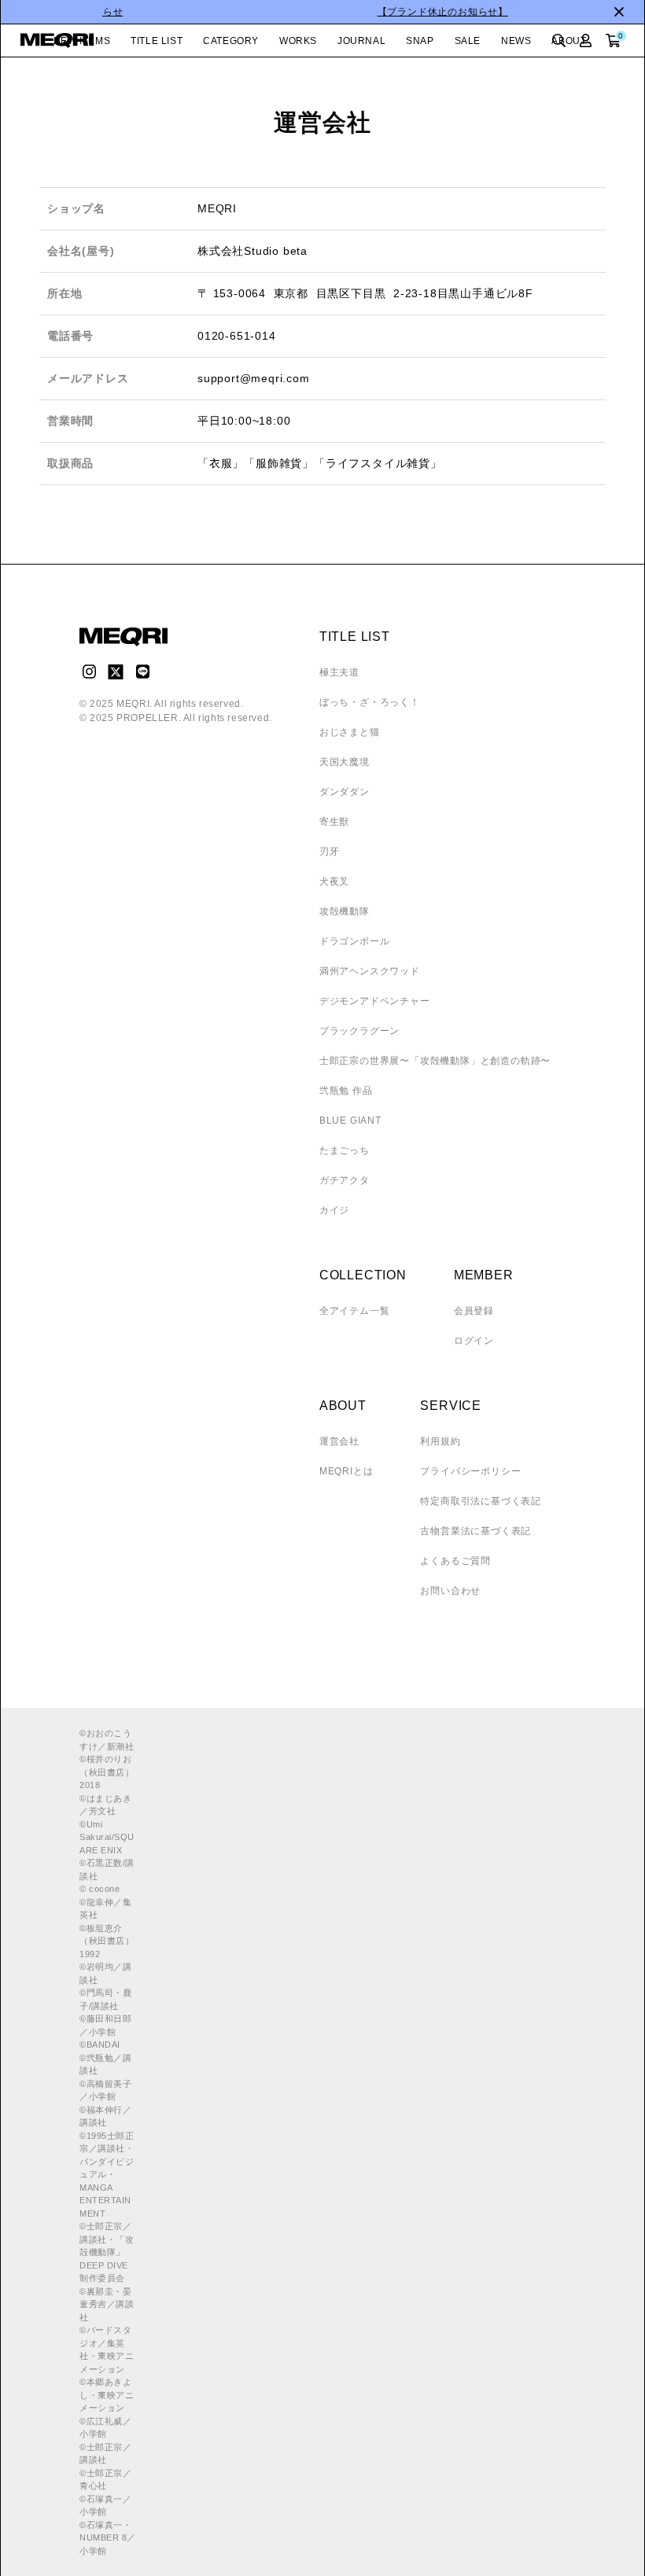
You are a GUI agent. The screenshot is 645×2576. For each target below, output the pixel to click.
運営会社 (339, 1441)
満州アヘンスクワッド (370, 971)
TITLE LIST (157, 41)
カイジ (334, 1210)
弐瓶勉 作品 (346, 1091)
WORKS (298, 41)
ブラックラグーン (359, 1031)
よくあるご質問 (455, 1561)
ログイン (474, 1341)
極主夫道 (339, 672)
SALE (468, 41)
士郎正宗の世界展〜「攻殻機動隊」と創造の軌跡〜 (435, 1061)
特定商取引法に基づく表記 (481, 1501)
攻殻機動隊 (345, 911)
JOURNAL (361, 41)
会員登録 (474, 1311)
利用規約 (440, 1441)
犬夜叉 (334, 881)
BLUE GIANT (350, 1121)
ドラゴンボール (355, 941)
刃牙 (330, 852)
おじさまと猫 (350, 732)
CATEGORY (231, 41)
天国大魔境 (345, 762)
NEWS (516, 41)
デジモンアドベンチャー (375, 1001)
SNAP (420, 41)
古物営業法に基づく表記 (475, 1531)
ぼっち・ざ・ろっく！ (370, 702)
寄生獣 (334, 822)
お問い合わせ (450, 1591)
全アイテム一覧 (355, 1311)
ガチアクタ (345, 1180)
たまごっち (345, 1150)
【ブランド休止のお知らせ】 (322, 12)
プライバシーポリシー (470, 1471)
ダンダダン (345, 792)
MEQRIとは (346, 1471)
